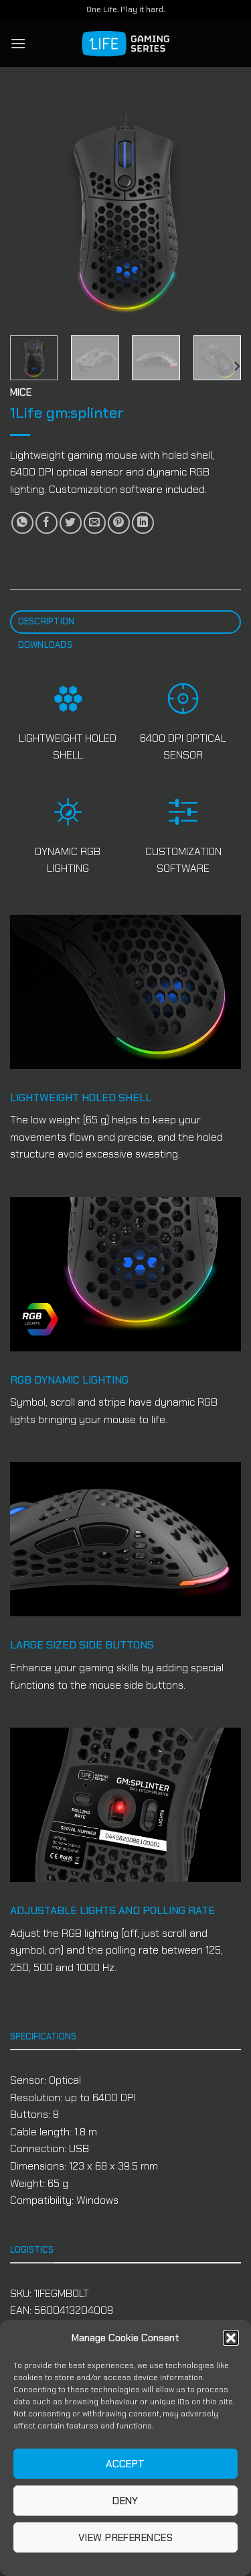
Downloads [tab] (45, 645)
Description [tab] (47, 621)
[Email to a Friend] (95, 523)
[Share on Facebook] (47, 523)
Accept (125, 2464)
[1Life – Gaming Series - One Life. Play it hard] (126, 44)
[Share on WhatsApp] (22, 523)
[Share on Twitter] (71, 523)
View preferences (125, 2538)
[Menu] (18, 43)
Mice (21, 392)
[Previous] (31, 210)
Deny (125, 2501)
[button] (231, 2338)
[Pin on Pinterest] (119, 523)
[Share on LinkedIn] (143, 523)
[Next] (220, 210)
